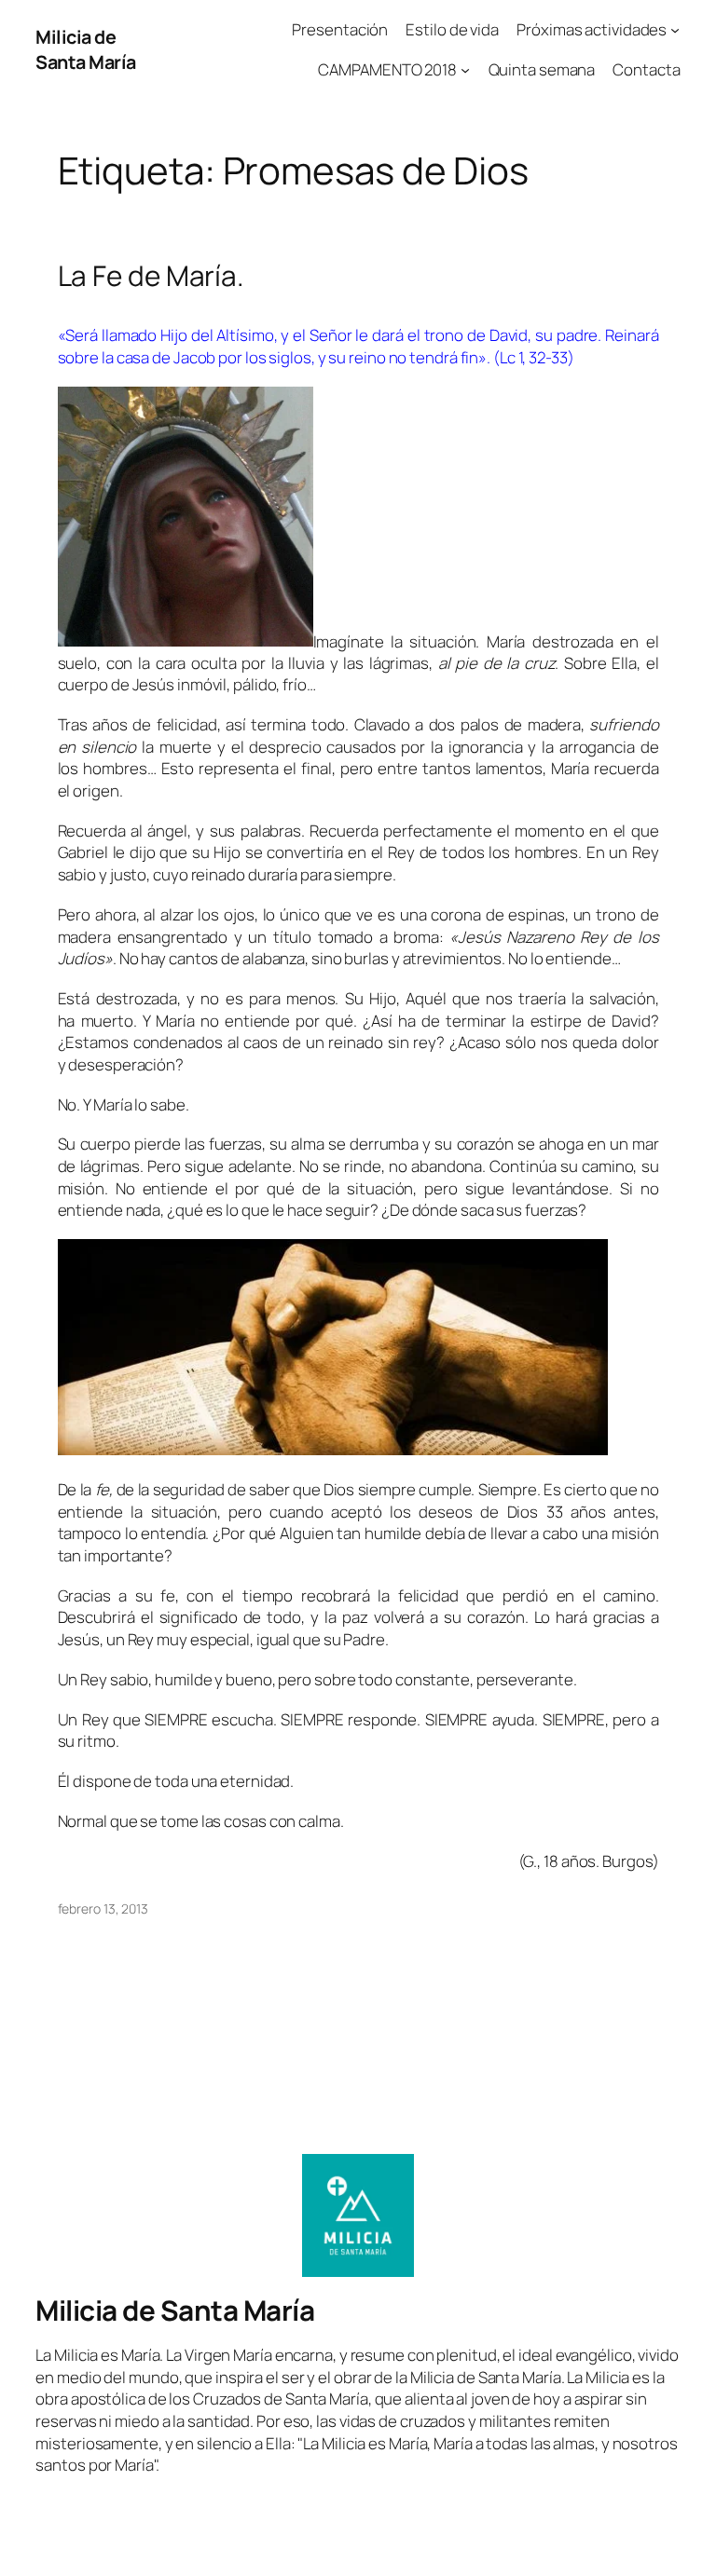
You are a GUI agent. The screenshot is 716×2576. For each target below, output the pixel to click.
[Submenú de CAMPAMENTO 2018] (465, 70)
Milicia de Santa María (86, 50)
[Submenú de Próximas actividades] (675, 30)
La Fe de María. (151, 275)
